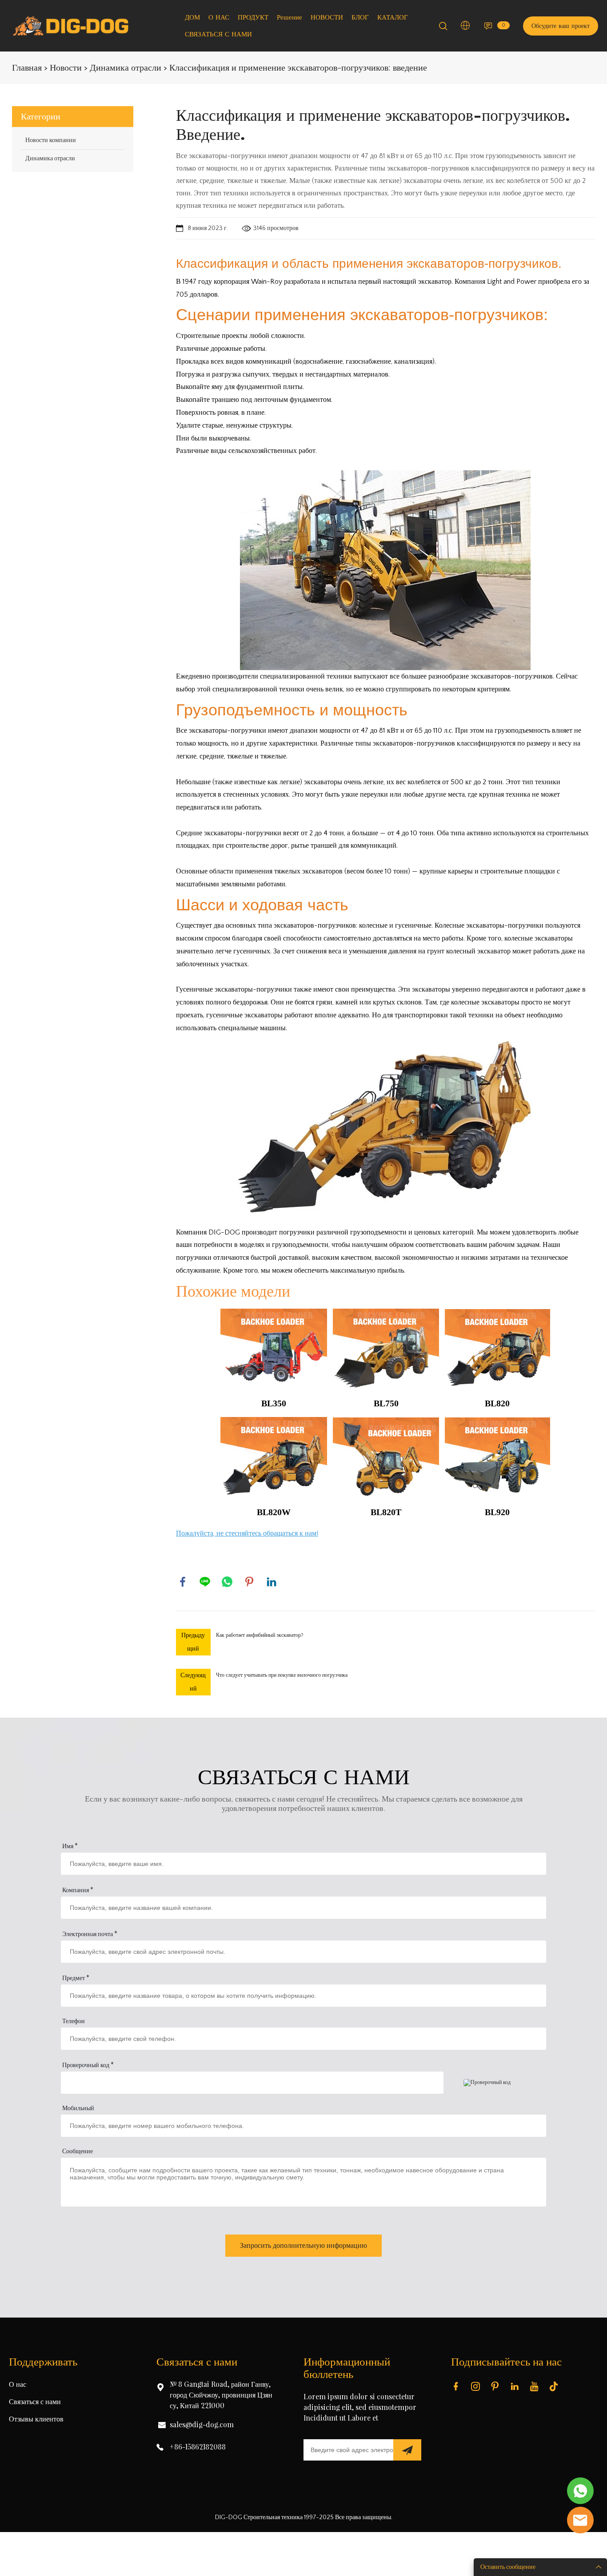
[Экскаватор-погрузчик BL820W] (274, 1457)
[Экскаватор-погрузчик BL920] (497, 1457)
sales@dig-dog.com (202, 2425)
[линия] (205, 1582)
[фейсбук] (183, 1582)
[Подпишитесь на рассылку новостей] (407, 2450)
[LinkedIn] (272, 1582)
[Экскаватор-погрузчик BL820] (385, 1130)
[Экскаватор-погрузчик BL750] (385, 570)
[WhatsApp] (227, 1582)
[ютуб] (536, 2386)
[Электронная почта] (580, 2520)
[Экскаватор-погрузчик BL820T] (386, 1457)
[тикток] (555, 2386)
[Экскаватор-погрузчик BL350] (274, 1349)
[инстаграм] (477, 2386)
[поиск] (443, 28)
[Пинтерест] (249, 1582)
